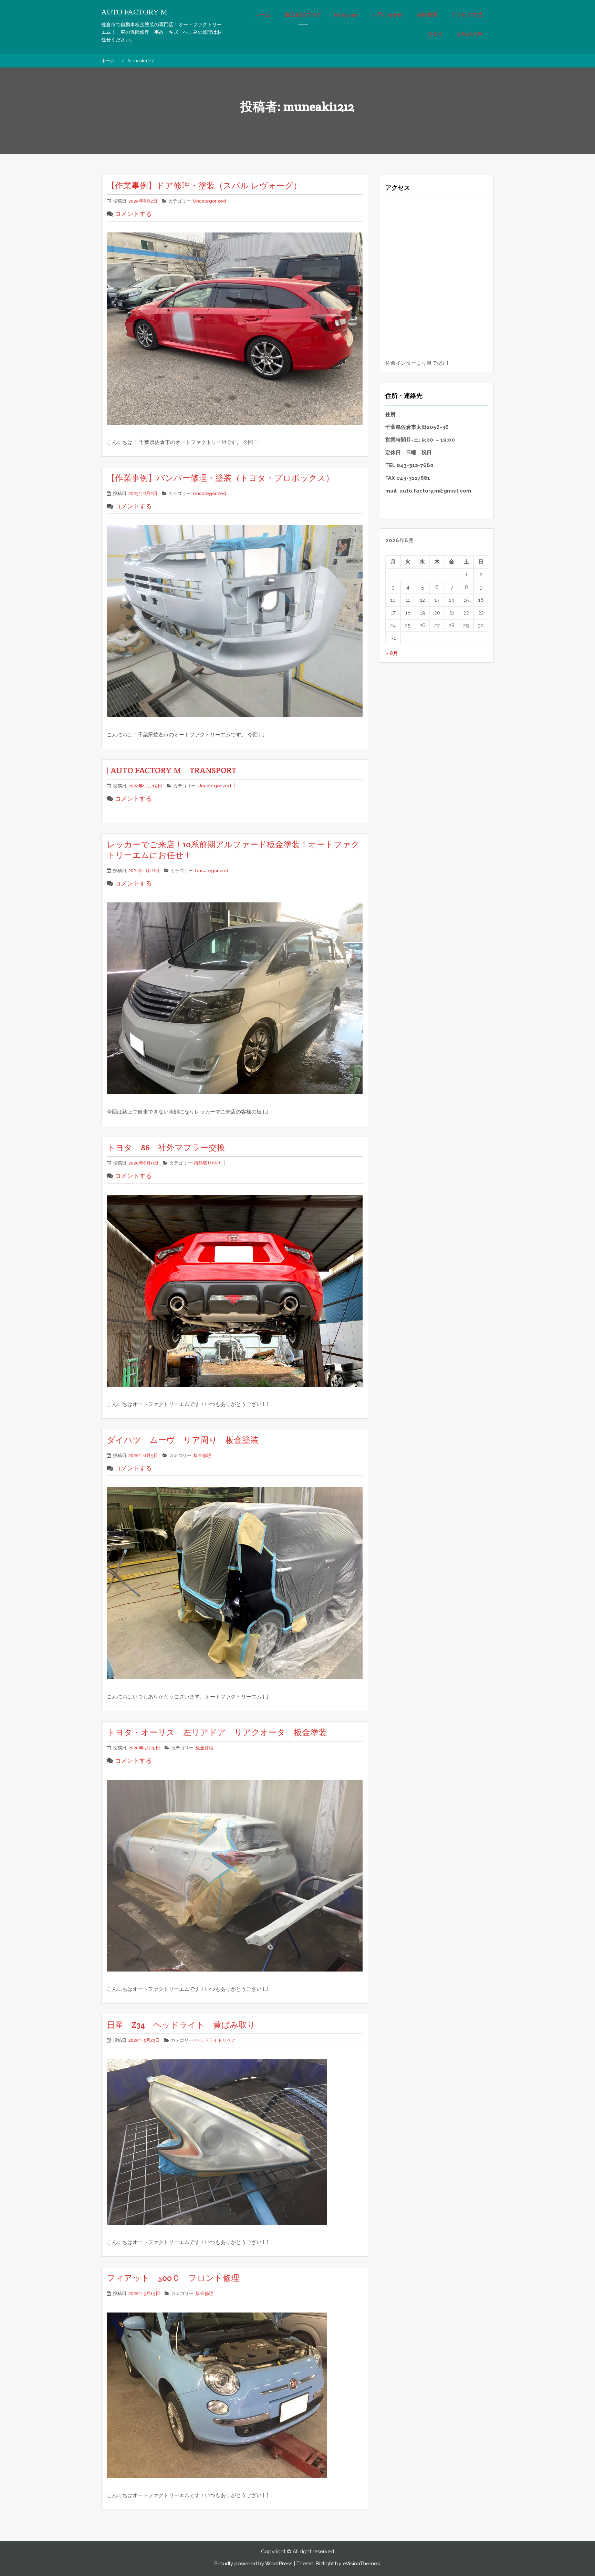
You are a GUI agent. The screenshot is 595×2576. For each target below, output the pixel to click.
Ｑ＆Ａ (435, 34)
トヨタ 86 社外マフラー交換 (166, 1147)
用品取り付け (207, 1163)
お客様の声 (469, 34)
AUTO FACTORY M (134, 12)
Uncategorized (210, 201)
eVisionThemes (361, 2564)
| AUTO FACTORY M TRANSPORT (172, 770)
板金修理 (202, 1455)
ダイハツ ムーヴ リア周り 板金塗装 (183, 1440)
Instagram (347, 15)
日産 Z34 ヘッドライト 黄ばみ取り (181, 2025)
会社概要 (427, 15)
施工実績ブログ (303, 15)
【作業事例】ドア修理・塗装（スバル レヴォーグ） (204, 185)
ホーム (263, 15)
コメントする (133, 214)
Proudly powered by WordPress (253, 2564)
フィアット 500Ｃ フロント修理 (173, 2278)
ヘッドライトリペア (215, 2040)
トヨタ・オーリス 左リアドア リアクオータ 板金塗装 (221, 1732)
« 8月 (392, 653)
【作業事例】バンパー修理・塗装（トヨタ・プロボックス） (220, 478)
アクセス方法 (467, 15)
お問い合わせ (388, 15)
